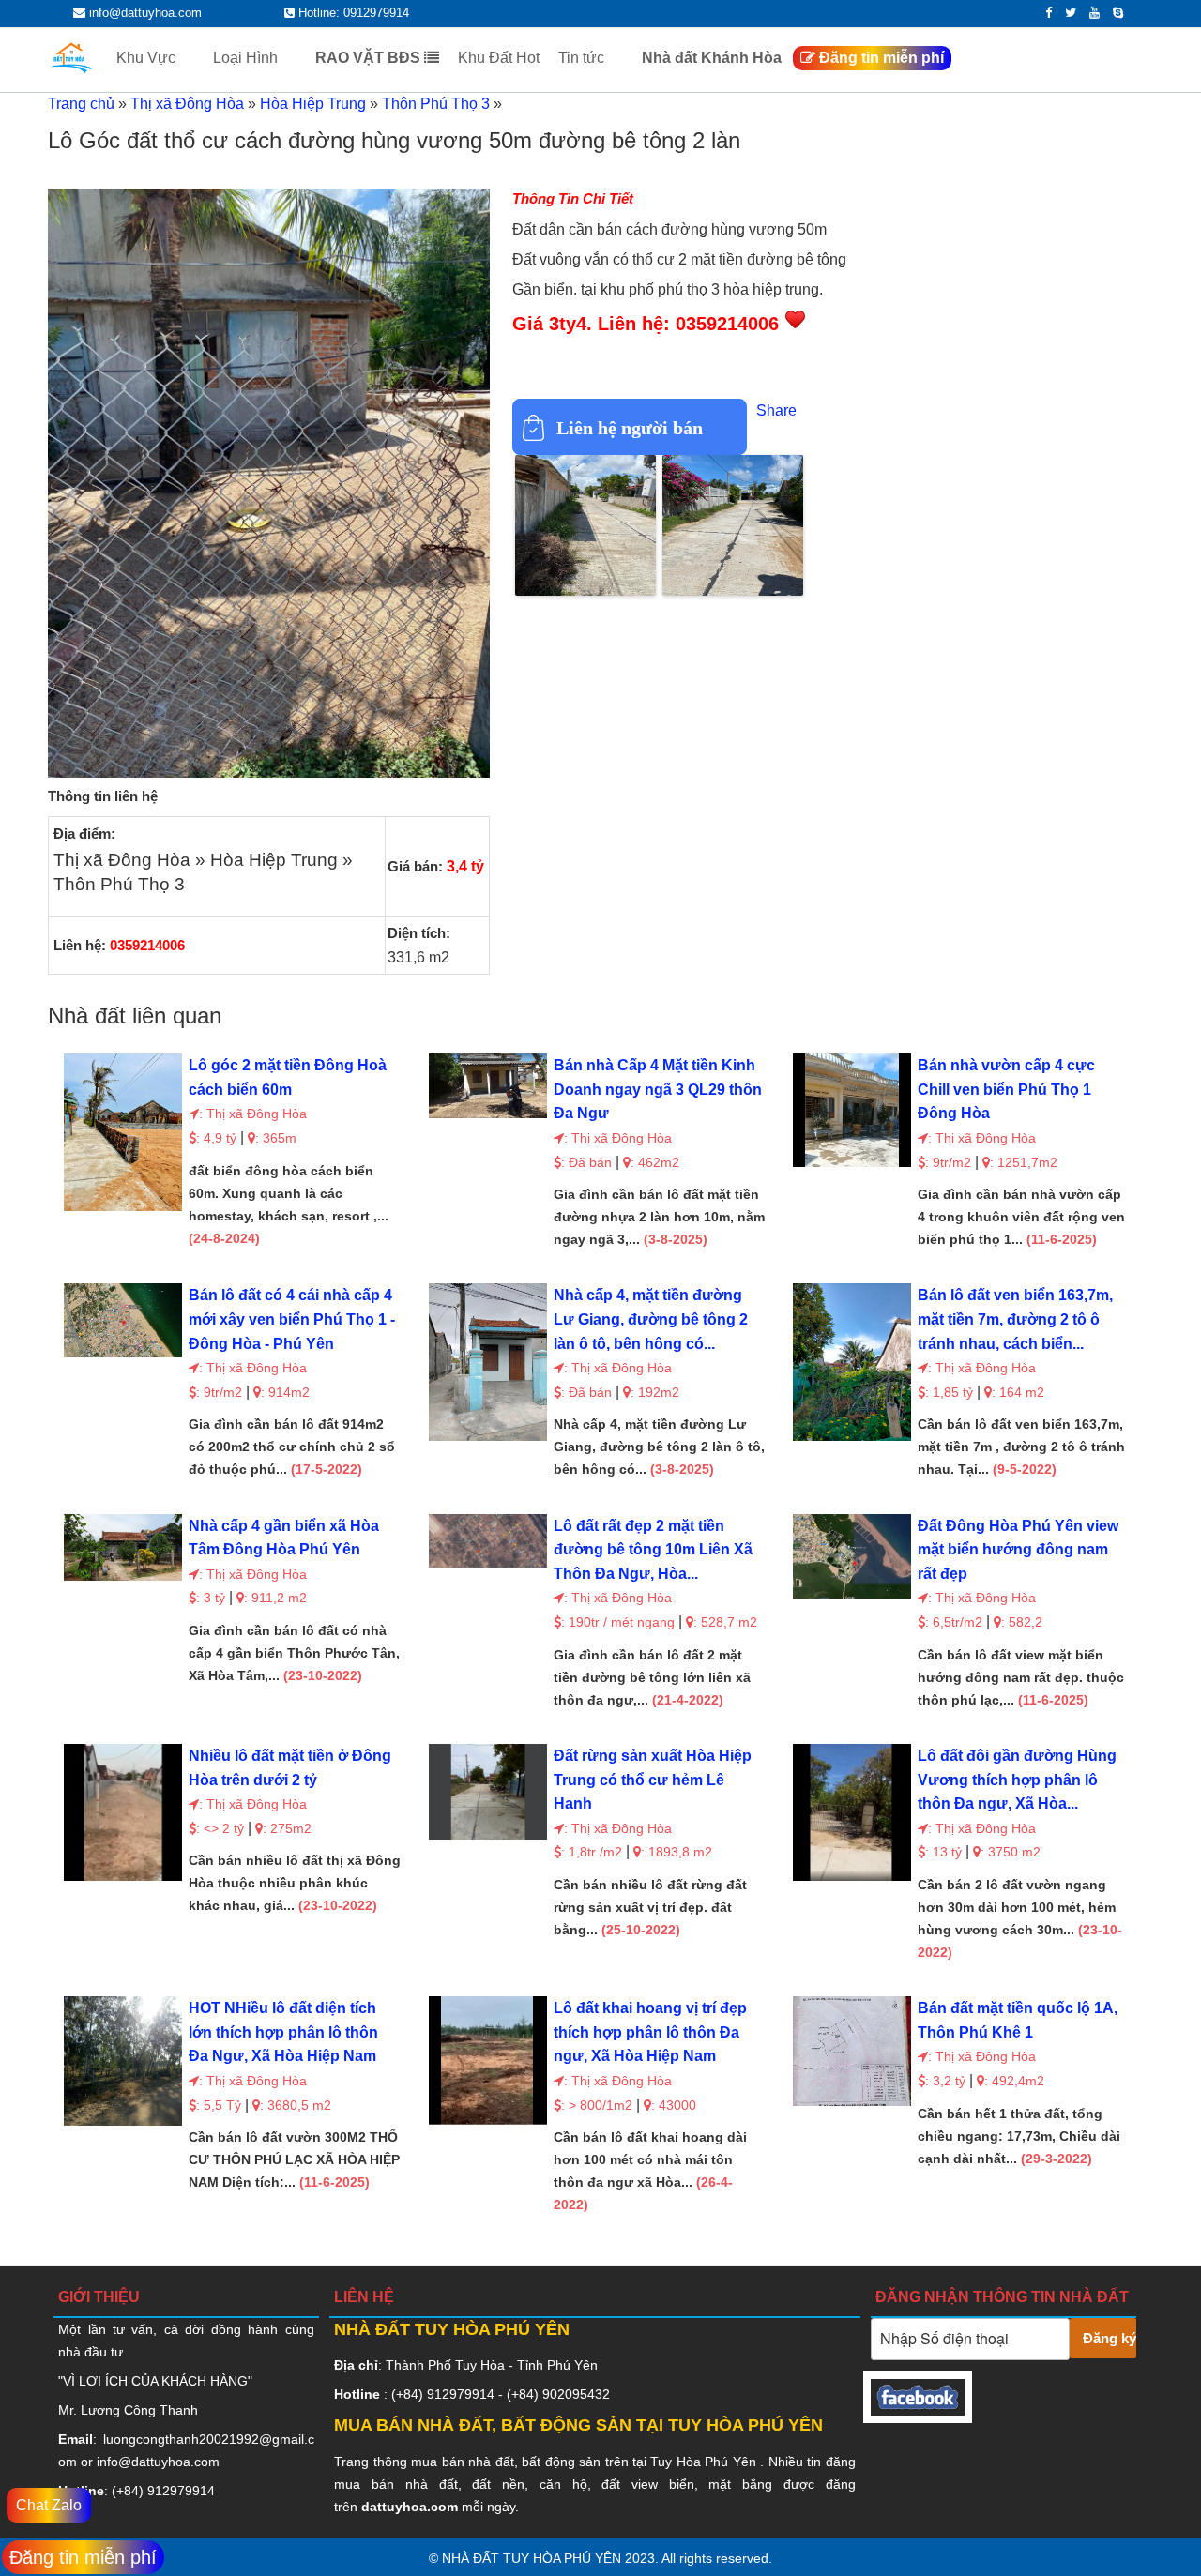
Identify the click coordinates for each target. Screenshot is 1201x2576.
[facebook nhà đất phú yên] (918, 2411)
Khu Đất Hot (499, 58)
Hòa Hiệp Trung (313, 104)
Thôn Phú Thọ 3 (436, 104)
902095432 (576, 2394)
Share (776, 410)
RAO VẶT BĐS (370, 58)
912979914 (181, 2491)
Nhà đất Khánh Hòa (712, 58)
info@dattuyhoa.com (158, 2462)
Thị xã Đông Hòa (187, 104)
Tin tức (583, 58)
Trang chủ (81, 104)
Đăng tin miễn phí (880, 58)
